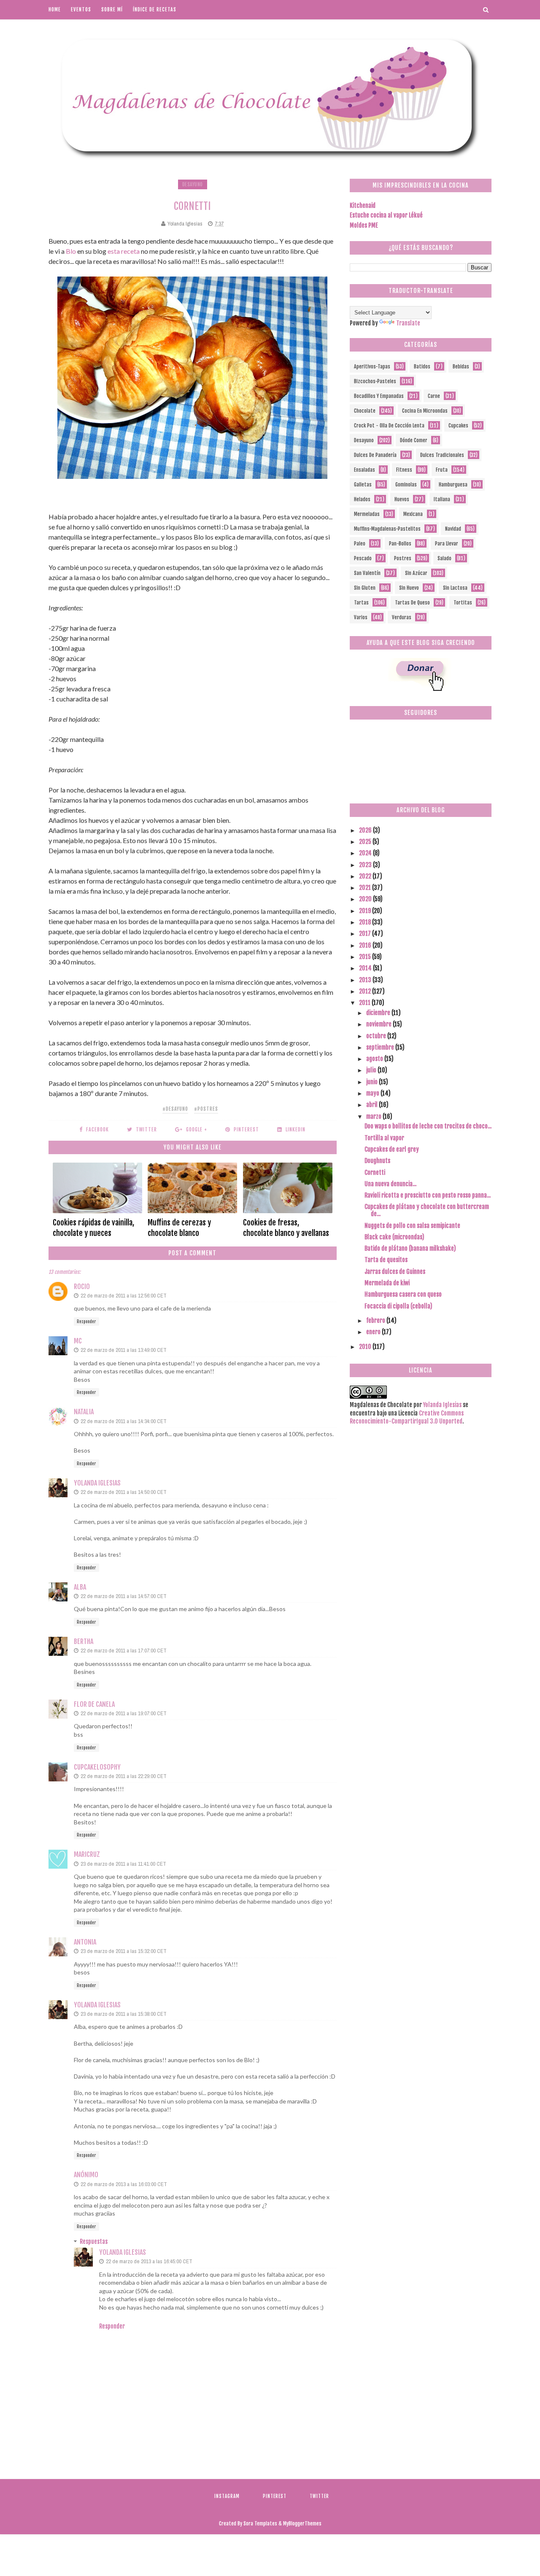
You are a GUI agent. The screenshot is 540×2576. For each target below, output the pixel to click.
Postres (403, 558)
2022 (366, 876)
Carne (434, 396)
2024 (366, 853)
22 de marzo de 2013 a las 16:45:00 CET (149, 2261)
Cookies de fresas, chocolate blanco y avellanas (286, 1228)
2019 (366, 911)
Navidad (453, 529)
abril (373, 1105)
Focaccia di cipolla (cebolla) (398, 1306)
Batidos (422, 367)
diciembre (379, 1013)
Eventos (81, 9)
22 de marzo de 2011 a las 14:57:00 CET (124, 1596)
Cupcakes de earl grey (392, 1149)
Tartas (361, 603)
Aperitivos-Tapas (372, 367)
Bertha (84, 1641)
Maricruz (87, 1854)
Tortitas (463, 603)
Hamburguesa (453, 485)
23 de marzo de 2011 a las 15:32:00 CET (124, 1951)
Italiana (442, 499)
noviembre (379, 1024)
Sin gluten (365, 588)
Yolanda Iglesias (97, 1483)
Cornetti (375, 1172)
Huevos (402, 499)
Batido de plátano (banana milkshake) (410, 1248)
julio (372, 1070)
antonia (85, 1942)
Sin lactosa (455, 588)
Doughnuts (377, 1161)
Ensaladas (364, 470)
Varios (361, 617)
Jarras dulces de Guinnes (395, 1272)
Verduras (402, 617)
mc (78, 1341)
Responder (86, 1322)
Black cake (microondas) (394, 1237)
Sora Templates (260, 2524)
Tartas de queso (412, 603)
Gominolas (406, 485)
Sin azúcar (416, 573)
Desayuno (193, 184)
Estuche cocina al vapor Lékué (386, 215)
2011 (365, 1003)
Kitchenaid (363, 205)
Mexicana (413, 514)
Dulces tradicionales (442, 455)
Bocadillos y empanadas (379, 396)
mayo (373, 1093)
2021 (366, 888)
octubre (377, 1036)
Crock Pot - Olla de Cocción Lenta (389, 426)
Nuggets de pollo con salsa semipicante (412, 1226)
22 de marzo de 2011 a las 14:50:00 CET (124, 1492)
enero (374, 1332)
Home (55, 9)
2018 (366, 922)
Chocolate (365, 411)
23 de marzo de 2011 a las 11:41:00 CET (123, 1864)
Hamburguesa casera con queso (403, 1294)
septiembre (381, 1047)
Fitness (404, 470)
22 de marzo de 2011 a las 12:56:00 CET (124, 1296)
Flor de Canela (94, 1704)
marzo (374, 1116)
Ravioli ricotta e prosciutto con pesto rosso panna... (428, 1195)
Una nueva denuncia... (390, 1184)
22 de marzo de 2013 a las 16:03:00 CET (124, 2184)
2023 (366, 865)
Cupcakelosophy (97, 1767)
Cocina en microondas (425, 411)
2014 (366, 968)
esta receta (124, 251)
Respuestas (94, 2242)
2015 (366, 957)
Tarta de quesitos (386, 1260)
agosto (375, 1059)
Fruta (442, 470)
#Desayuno (175, 1109)
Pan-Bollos (400, 544)
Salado (444, 558)
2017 (366, 933)
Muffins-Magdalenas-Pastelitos (387, 529)
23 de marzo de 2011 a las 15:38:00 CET (124, 2014)
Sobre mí (112, 9)
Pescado (363, 558)
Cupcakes (458, 426)
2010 (366, 1347)
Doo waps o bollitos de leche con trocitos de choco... (428, 1126)
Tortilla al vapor (384, 1138)
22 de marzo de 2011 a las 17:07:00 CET (124, 1651)
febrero (376, 1320)
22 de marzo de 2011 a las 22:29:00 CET (124, 1776)
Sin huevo (409, 588)
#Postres (206, 1109)
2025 (366, 842)
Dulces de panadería (375, 455)
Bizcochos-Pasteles (375, 381)
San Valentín (367, 573)
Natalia (84, 1412)
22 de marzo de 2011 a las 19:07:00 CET (124, 1713)
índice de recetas (155, 9)
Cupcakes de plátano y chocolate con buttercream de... (427, 1210)
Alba (80, 1587)
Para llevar (447, 544)
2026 (366, 830)
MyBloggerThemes (302, 2524)
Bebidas (461, 367)
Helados (362, 499)
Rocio (82, 1287)
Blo (71, 251)
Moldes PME (364, 225)
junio (373, 1082)
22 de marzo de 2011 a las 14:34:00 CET (124, 1421)
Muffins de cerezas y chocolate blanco (179, 1228)
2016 (366, 945)
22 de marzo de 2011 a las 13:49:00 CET (124, 1350)
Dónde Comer (414, 440)
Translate (408, 323)
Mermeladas (367, 514)
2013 (366, 980)
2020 (366, 899)
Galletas (363, 485)
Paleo (360, 544)
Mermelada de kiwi (387, 1283)
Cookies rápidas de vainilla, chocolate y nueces (93, 1228)
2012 (366, 991)
